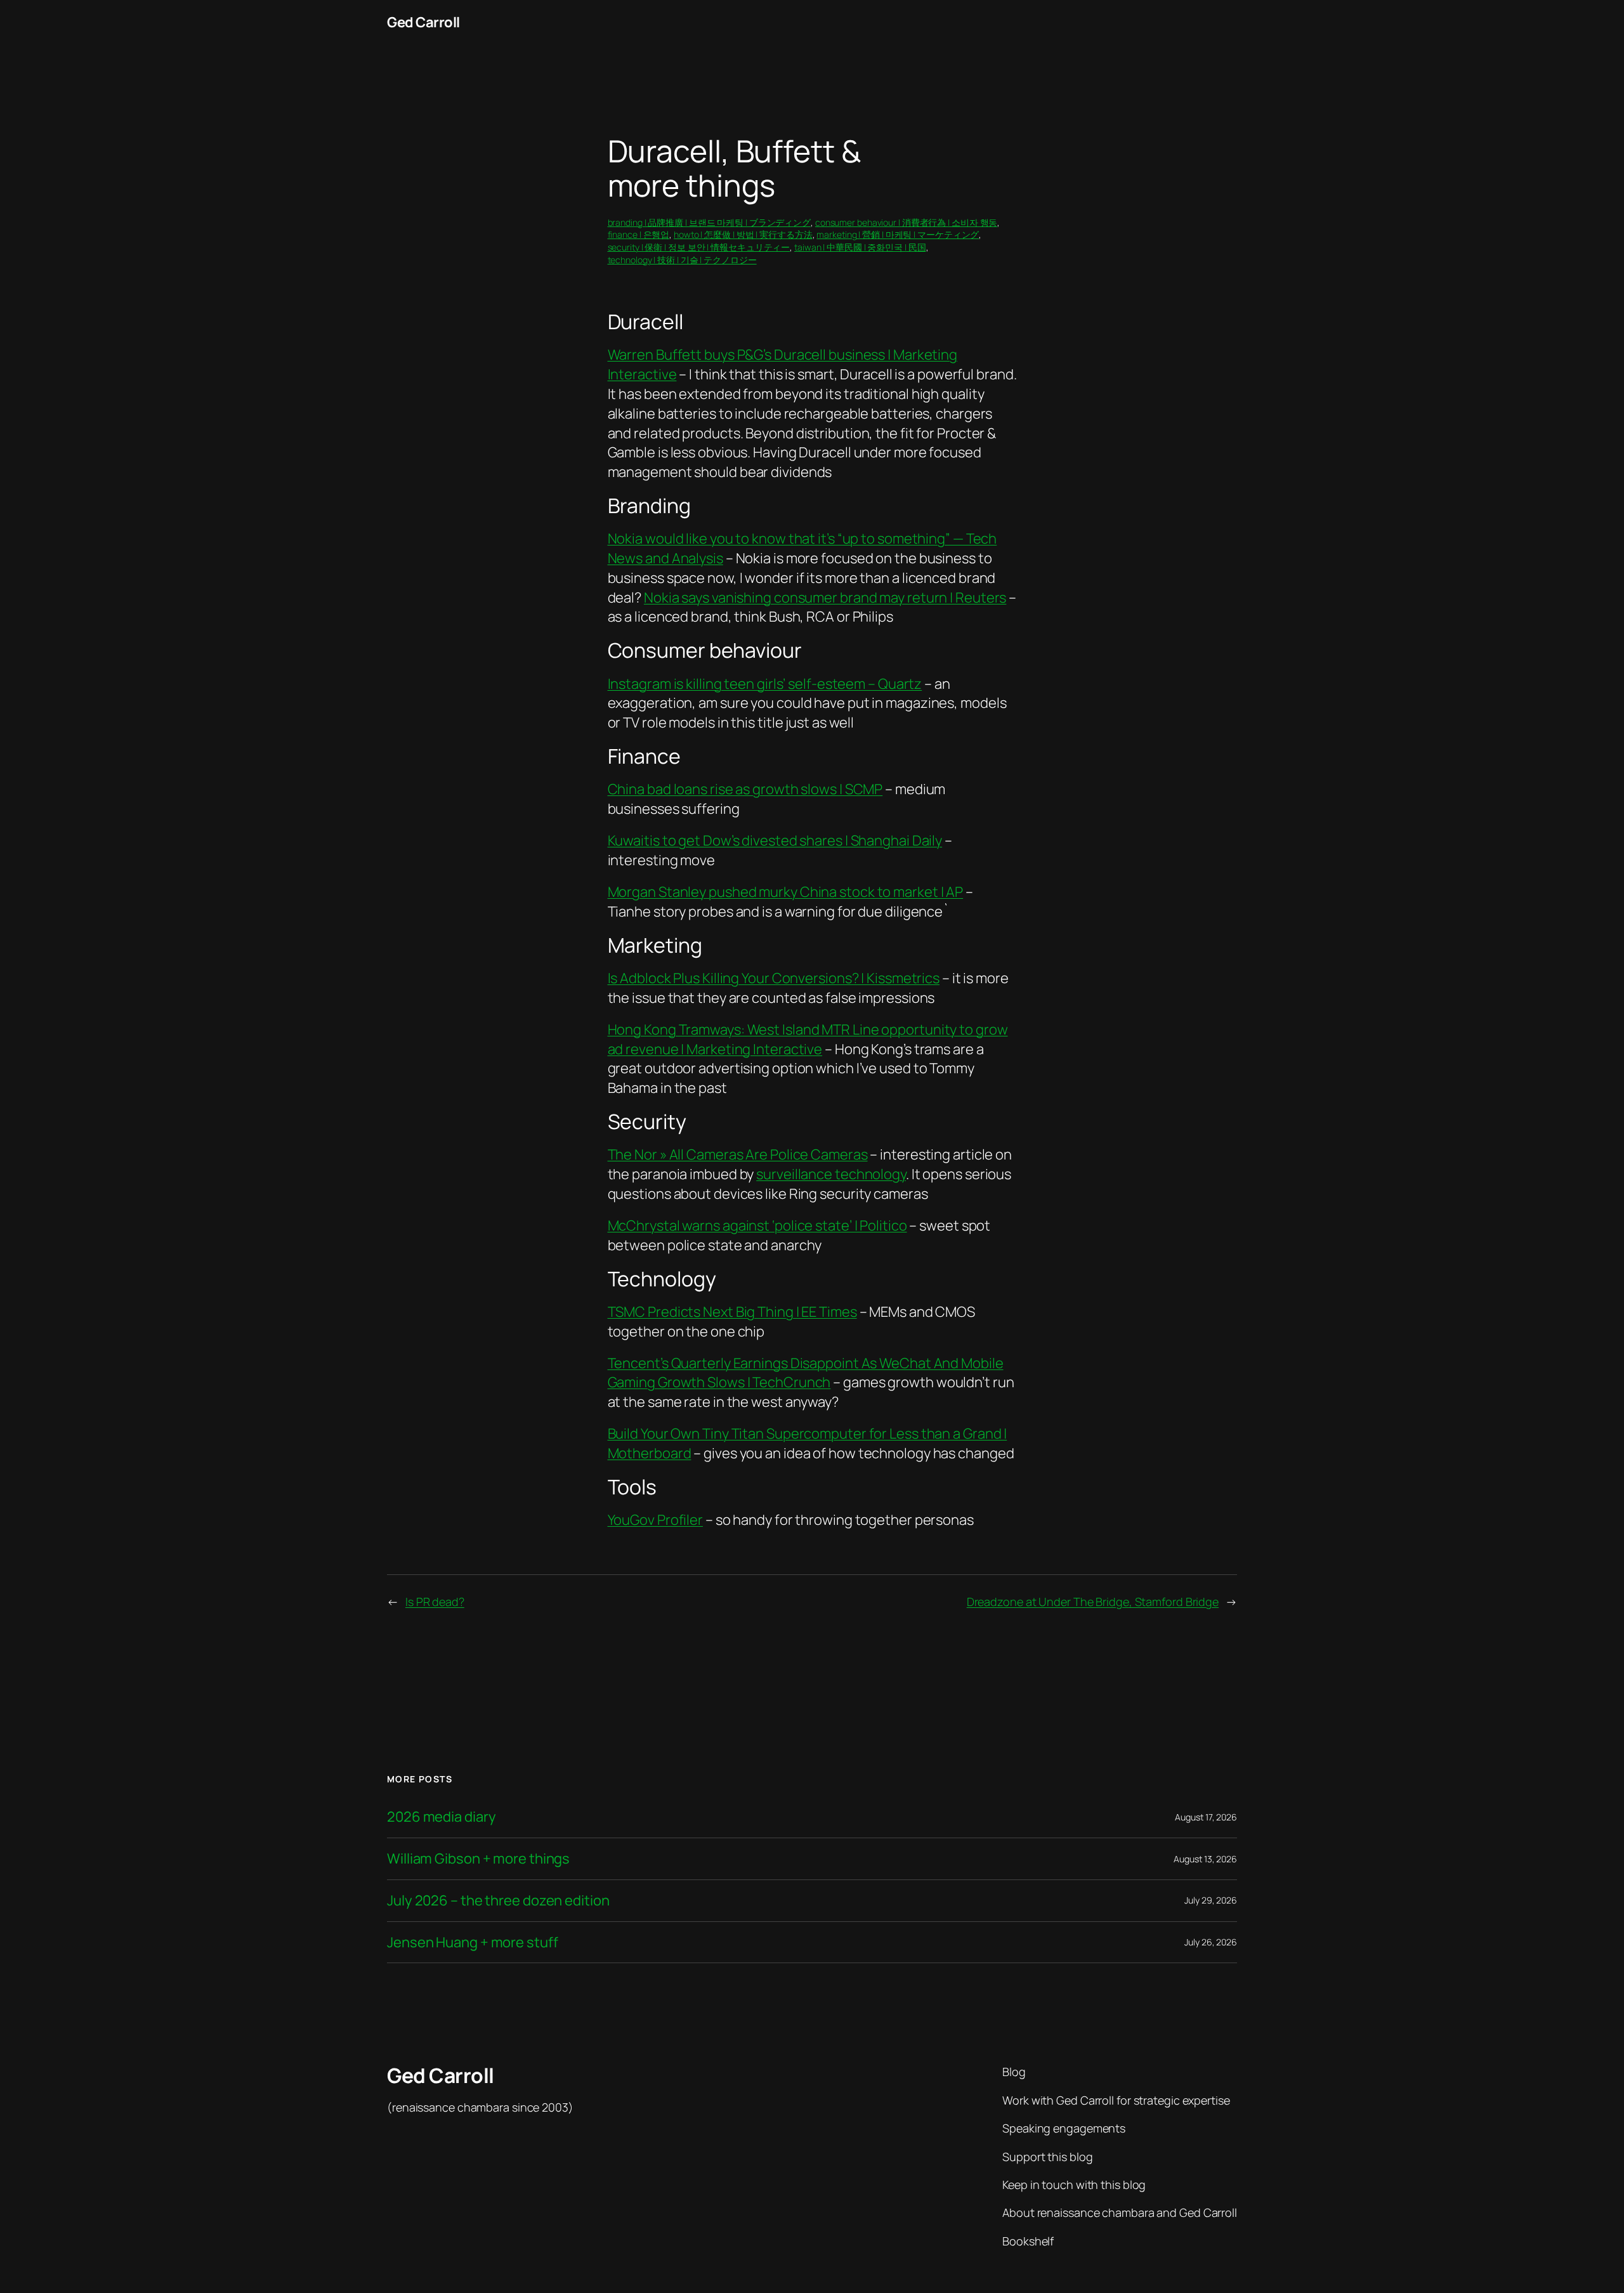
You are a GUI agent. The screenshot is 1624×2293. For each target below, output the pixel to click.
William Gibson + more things (478, 1859)
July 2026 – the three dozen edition (498, 1901)
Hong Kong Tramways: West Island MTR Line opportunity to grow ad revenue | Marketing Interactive (808, 1039)
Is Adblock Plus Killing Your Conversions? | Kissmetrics (774, 978)
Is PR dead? (435, 1602)
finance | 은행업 (639, 234)
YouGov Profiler (656, 1520)
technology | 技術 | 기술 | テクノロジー (682, 260)
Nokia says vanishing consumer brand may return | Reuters (825, 598)
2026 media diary (441, 1817)
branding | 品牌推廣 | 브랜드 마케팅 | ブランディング (710, 222)
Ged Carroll (423, 22)
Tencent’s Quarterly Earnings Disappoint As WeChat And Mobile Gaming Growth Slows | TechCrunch (806, 1373)
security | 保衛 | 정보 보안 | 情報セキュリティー (699, 247)
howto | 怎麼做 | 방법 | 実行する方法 (743, 234)
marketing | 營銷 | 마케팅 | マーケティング (898, 234)
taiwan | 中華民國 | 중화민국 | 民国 (860, 247)
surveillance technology (831, 1174)
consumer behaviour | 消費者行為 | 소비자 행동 (907, 222)
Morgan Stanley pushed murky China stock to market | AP (786, 892)
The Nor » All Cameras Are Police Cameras (738, 1154)
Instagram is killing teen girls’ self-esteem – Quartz (765, 684)
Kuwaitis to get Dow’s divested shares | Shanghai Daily (775, 840)
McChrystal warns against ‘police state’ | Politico (757, 1225)
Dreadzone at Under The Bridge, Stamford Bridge (1093, 1602)
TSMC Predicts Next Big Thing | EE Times (732, 1312)
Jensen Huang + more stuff (473, 1943)
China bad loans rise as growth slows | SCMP (745, 789)
